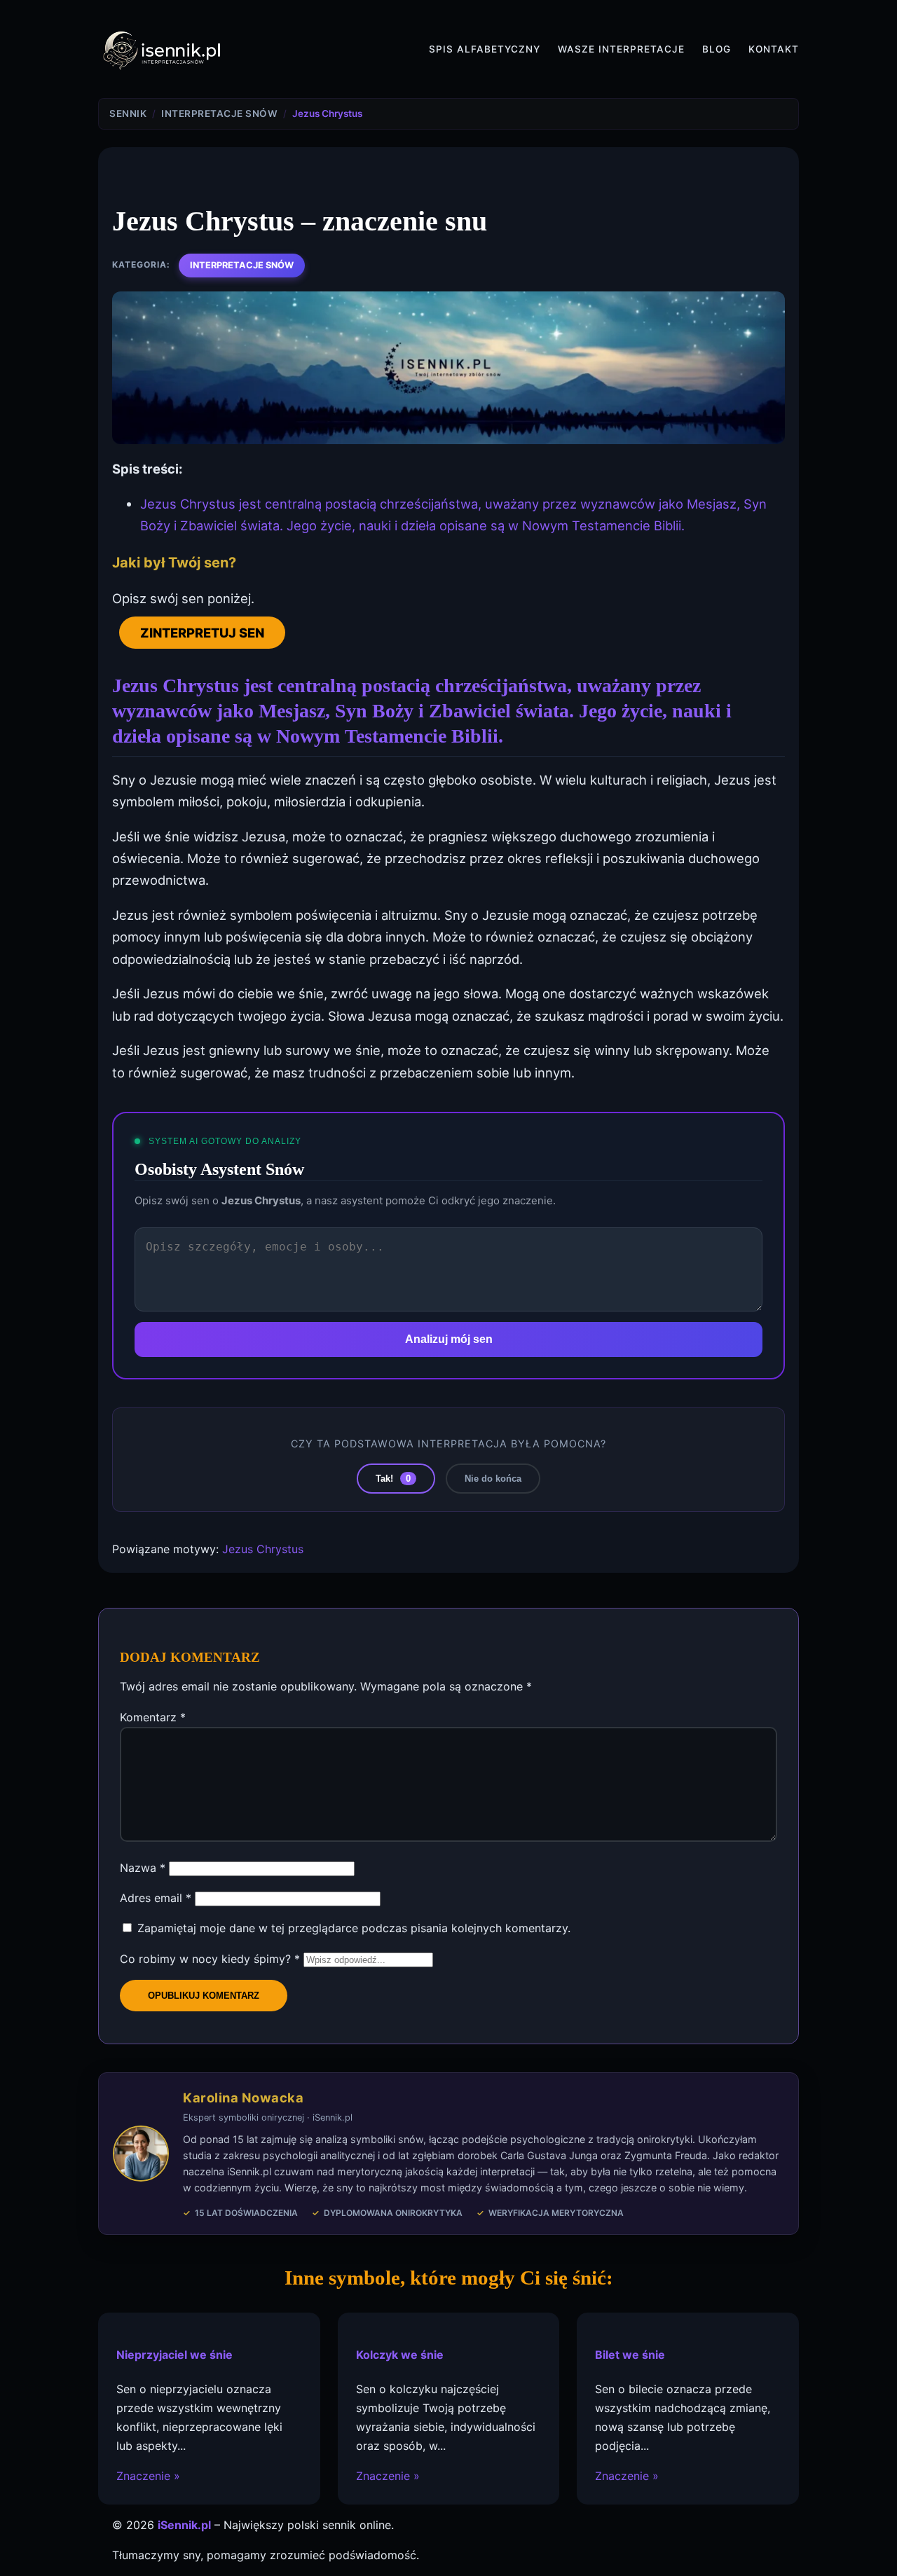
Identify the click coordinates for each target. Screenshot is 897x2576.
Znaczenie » (148, 2476)
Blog (717, 49)
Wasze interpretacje (621, 49)
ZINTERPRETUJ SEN (202, 633)
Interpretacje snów (242, 265)
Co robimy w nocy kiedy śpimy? (210, 1959)
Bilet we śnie (630, 2355)
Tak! (393, 1479)
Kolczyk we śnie (400, 2355)
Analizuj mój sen (449, 1339)
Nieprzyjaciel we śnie (174, 2355)
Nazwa (143, 1868)
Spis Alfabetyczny (485, 49)
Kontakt (774, 49)
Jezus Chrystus (263, 1549)
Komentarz (153, 1717)
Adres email (156, 1898)
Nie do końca (493, 1479)
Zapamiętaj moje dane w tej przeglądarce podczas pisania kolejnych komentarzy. (354, 1928)
